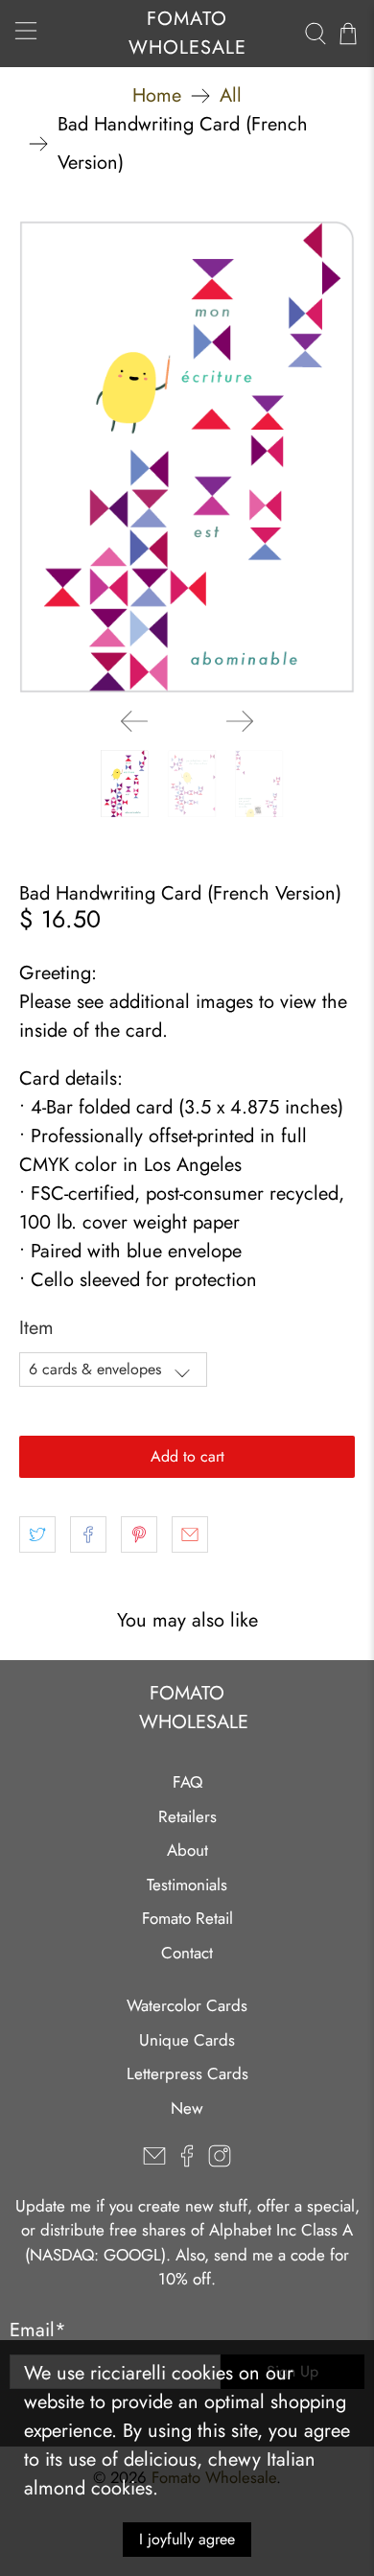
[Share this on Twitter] (37, 1534)
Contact (187, 1953)
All (231, 96)
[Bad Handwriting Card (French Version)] (187, 457)
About (187, 1850)
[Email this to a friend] (190, 1534)
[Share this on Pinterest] (139, 1534)
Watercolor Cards (187, 2005)
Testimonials (187, 1885)
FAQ (187, 1782)
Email (38, 2330)
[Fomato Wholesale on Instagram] (220, 2162)
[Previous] (134, 721)
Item (36, 1328)
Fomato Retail (187, 1918)
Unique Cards (187, 2040)
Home (157, 96)
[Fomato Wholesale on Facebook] (187, 2162)
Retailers (187, 1816)
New (187, 2108)
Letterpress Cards (187, 2073)
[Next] (240, 721)
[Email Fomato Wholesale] (154, 2162)
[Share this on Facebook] (88, 1534)
